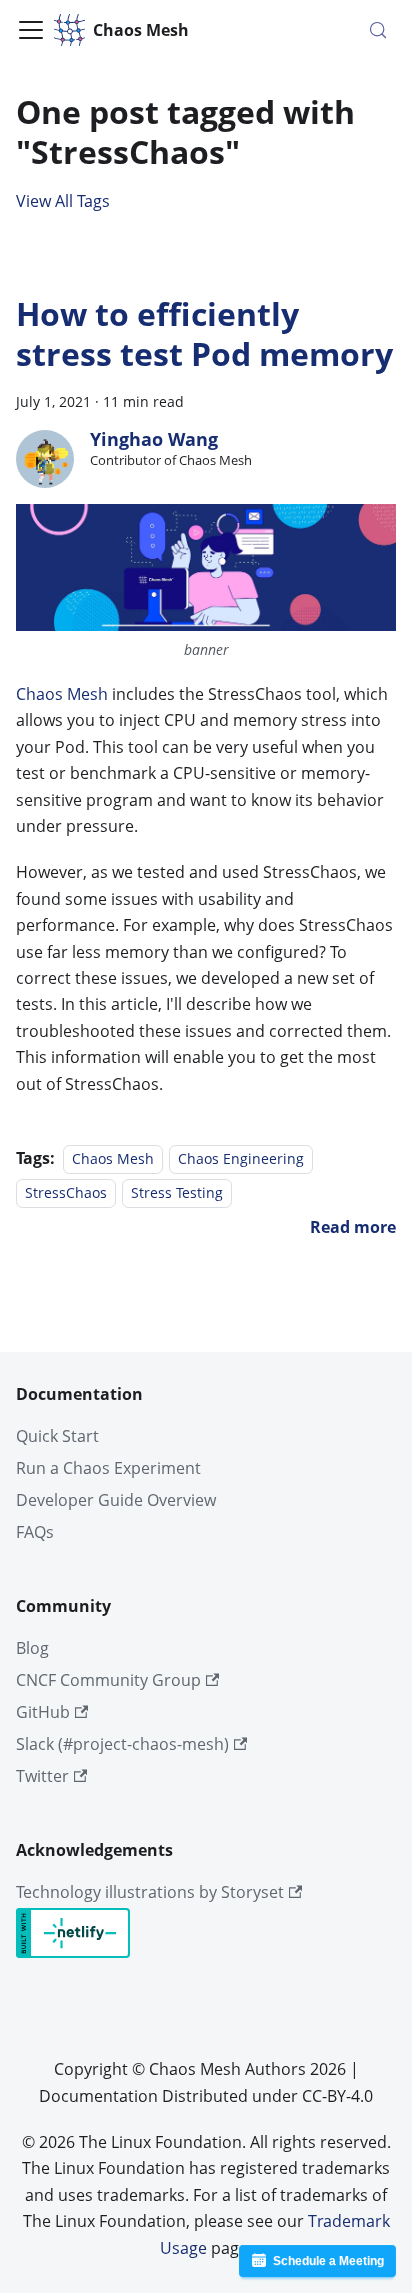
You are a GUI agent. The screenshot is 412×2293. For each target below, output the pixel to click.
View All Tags (63, 201)
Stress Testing (177, 1192)
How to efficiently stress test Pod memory (204, 333)
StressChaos (66, 1192)
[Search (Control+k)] (378, 30)
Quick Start (57, 1436)
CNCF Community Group (108, 1680)
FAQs (35, 1532)
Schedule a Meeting (328, 2261)
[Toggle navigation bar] (31, 30)
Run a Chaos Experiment (108, 1468)
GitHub (43, 1712)
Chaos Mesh (62, 694)
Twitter (42, 1776)
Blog (32, 1648)
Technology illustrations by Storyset (150, 1892)
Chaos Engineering (241, 1158)
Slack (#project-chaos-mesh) (122, 1744)
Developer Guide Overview (116, 1500)
